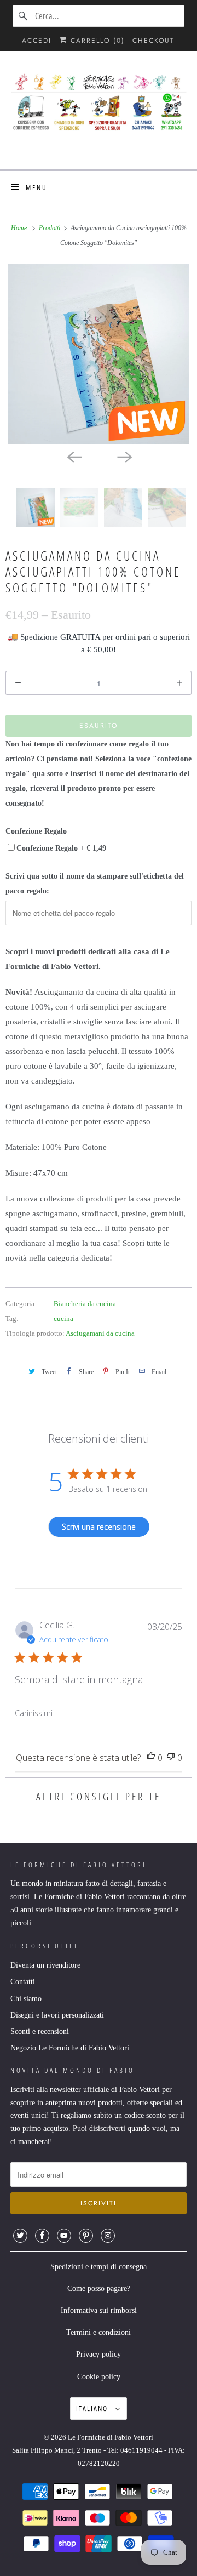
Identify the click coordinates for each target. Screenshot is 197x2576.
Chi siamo (26, 1999)
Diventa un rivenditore (45, 1965)
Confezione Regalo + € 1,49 (61, 848)
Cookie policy (99, 2377)
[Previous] (73, 457)
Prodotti (50, 228)
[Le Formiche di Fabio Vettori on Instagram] (108, 2236)
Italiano (93, 2408)
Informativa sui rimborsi (99, 2310)
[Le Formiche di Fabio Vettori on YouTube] (64, 2236)
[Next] (124, 457)
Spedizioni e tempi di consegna (99, 2267)
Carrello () (96, 41)
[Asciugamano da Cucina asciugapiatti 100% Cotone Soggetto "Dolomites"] (99, 354)
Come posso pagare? (99, 2289)
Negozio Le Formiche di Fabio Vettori (70, 2048)
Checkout (153, 41)
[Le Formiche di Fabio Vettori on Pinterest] (86, 2236)
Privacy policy (99, 2354)
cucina (63, 1318)
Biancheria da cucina (85, 1304)
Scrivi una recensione (99, 1527)
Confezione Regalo (36, 831)
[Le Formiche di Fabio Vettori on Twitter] (20, 2236)
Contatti (23, 1982)
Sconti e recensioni (40, 2031)
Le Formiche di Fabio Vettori (111, 2437)
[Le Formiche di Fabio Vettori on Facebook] (42, 2236)
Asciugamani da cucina (100, 1333)
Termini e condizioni (99, 2332)
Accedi (37, 41)
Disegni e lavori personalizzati (57, 2015)
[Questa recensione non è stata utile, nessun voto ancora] (171, 1758)
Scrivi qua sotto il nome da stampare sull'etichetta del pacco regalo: (95, 884)
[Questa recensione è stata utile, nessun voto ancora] (151, 1758)
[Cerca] (24, 16)
